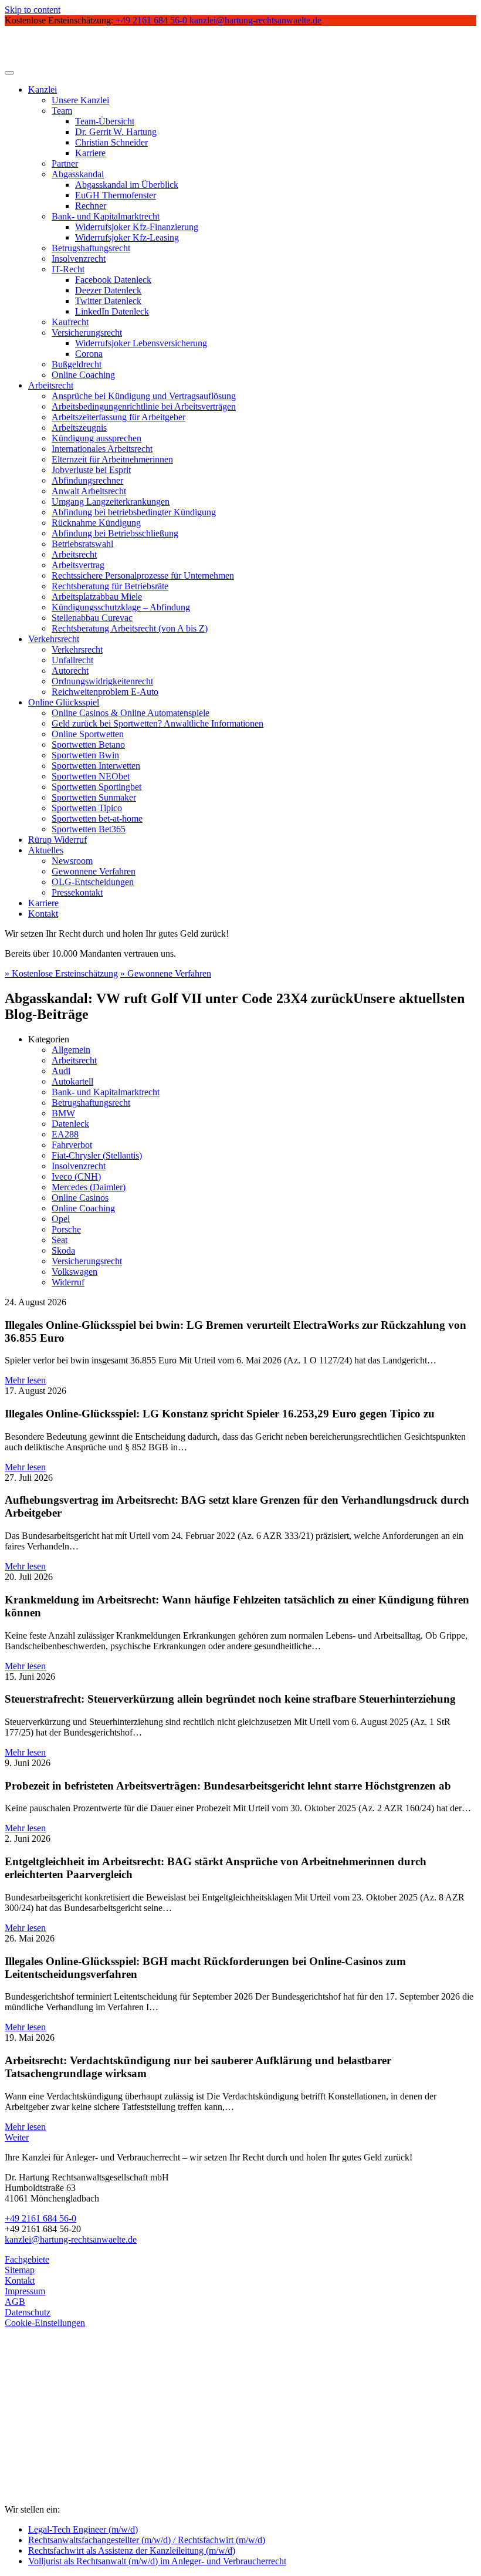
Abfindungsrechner (87, 480)
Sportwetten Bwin (85, 755)
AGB (15, 2302)
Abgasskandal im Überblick (127, 185)
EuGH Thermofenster (116, 195)
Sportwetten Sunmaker (94, 797)
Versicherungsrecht (87, 332)
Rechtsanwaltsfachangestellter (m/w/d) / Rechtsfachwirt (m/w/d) (147, 2540)
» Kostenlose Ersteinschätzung (61, 973)
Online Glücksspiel (64, 702)
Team (62, 111)
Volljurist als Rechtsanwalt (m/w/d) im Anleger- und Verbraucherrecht (157, 2561)
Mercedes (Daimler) (89, 1187)
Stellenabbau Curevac (92, 618)
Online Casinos (80, 1198)
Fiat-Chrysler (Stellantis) (97, 1155)
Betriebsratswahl (82, 544)
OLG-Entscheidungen (93, 882)
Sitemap (20, 2270)
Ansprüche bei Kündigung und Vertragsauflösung (144, 396)
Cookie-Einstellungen (45, 2323)
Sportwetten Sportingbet (96, 787)
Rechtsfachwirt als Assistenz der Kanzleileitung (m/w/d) (132, 2550)
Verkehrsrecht (54, 639)
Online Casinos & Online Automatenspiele (131, 713)
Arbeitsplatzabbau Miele (97, 597)
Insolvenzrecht (79, 259)
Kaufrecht (70, 322)
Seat (60, 1240)
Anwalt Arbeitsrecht (89, 491)
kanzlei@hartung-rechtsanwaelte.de (71, 2239)
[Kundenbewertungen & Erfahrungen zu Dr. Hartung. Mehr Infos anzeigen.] (57, 2452)
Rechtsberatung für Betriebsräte (110, 586)
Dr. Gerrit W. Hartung (116, 132)
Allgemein (71, 1050)
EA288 (65, 1134)
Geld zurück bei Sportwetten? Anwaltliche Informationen (157, 723)
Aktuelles (46, 850)
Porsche (66, 1229)
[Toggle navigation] (9, 73)
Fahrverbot (72, 1145)
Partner (65, 163)
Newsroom (72, 861)
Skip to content (33, 10)
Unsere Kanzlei (80, 100)
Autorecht (70, 671)
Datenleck (70, 1124)
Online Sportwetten (88, 734)
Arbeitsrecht (51, 385)
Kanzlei (43, 90)
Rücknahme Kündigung (96, 523)
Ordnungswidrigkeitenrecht (102, 681)
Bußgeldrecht (77, 364)
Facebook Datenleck (113, 280)
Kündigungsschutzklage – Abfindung (121, 607)
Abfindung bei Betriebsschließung (115, 533)
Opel (61, 1219)
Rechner (91, 206)
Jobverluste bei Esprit (91, 470)
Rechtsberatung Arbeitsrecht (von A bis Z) (130, 628)
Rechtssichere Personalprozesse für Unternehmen (143, 575)
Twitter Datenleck (108, 301)
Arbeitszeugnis (79, 428)
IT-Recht (68, 269)
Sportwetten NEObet (91, 776)
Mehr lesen (25, 1380)
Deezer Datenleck (108, 290)
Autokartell (72, 1081)
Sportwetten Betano (88, 745)
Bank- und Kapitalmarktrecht (106, 216)
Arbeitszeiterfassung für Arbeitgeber (118, 417)
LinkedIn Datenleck (112, 311)
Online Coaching (83, 375)
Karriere (90, 153)
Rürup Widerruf (57, 840)
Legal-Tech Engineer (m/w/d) (83, 2529)
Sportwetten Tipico (87, 808)
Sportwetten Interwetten (96, 766)
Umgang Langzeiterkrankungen (111, 502)
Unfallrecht (72, 660)
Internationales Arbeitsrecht (102, 449)
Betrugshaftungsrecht (91, 248)
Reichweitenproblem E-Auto (105, 692)
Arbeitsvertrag (78, 565)
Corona (89, 354)
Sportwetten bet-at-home (97, 818)
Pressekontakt (77, 892)
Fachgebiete (27, 2259)
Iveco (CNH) (76, 1176)
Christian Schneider (111, 142)
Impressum (25, 2291)
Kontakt (43, 914)
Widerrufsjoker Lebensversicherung (141, 343)
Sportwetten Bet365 (89, 829)
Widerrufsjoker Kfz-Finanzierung (137, 227)
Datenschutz (28, 2312)
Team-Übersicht (105, 121)
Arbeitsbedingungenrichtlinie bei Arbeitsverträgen (144, 406)
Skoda (63, 1250)
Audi (61, 1071)
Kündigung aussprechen (96, 438)
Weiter (17, 2137)
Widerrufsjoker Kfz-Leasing (127, 237)
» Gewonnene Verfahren (166, 973)
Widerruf (68, 1282)
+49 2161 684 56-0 (40, 2218)
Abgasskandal (78, 174)
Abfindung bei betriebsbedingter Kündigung (134, 512)
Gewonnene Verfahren (94, 871)
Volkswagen (74, 1272)
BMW (63, 1113)
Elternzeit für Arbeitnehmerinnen (112, 459)
